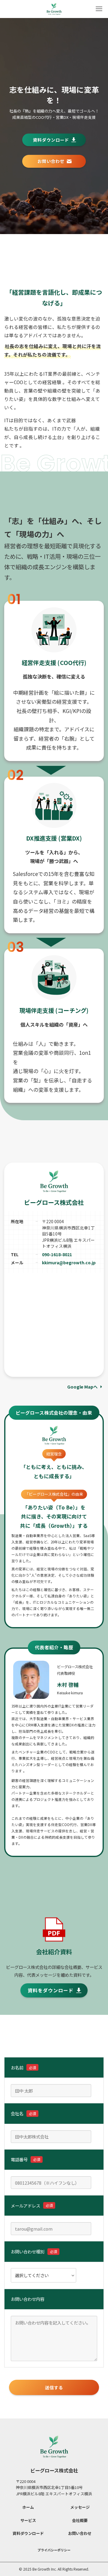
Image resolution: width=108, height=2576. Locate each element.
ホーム (28, 2507)
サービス (28, 2520)
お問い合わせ (80, 2533)
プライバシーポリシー (54, 2550)
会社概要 (80, 2520)
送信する (54, 2387)
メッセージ (80, 2507)
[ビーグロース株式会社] (54, 9)
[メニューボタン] (99, 9)
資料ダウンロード (28, 2533)
